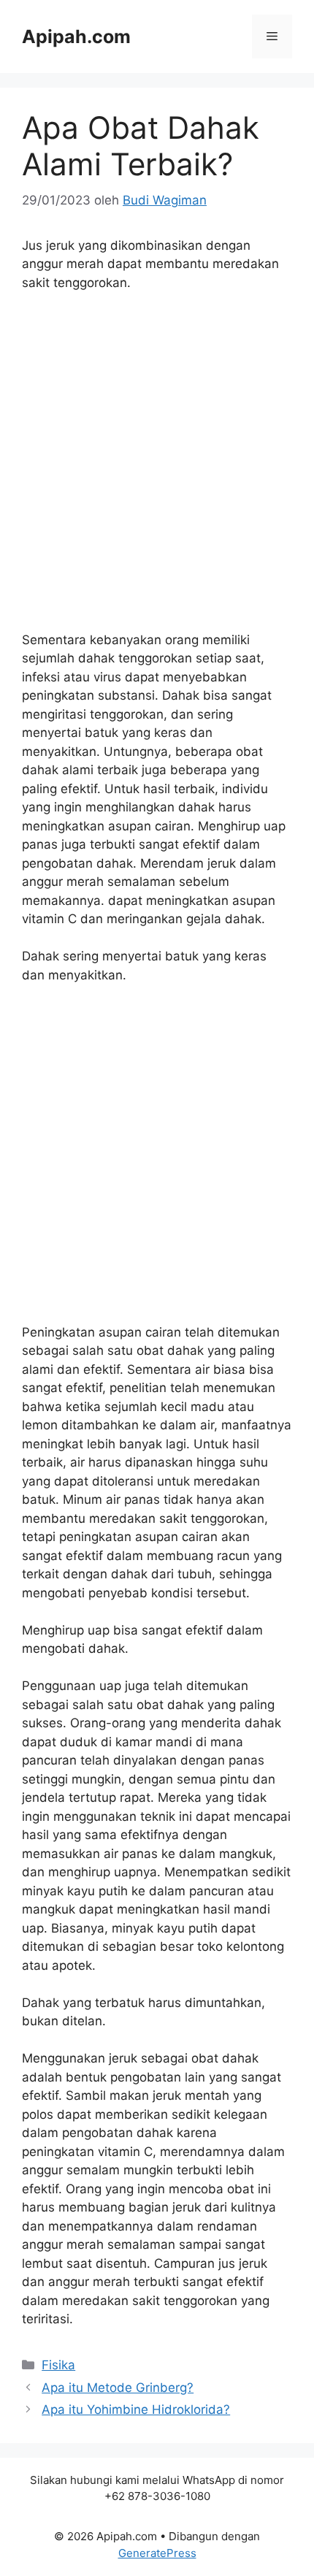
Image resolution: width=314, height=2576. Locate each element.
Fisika (58, 2365)
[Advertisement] (157, 468)
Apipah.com (76, 37)
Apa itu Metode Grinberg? (118, 2388)
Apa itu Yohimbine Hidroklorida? (136, 2409)
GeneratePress (157, 2553)
